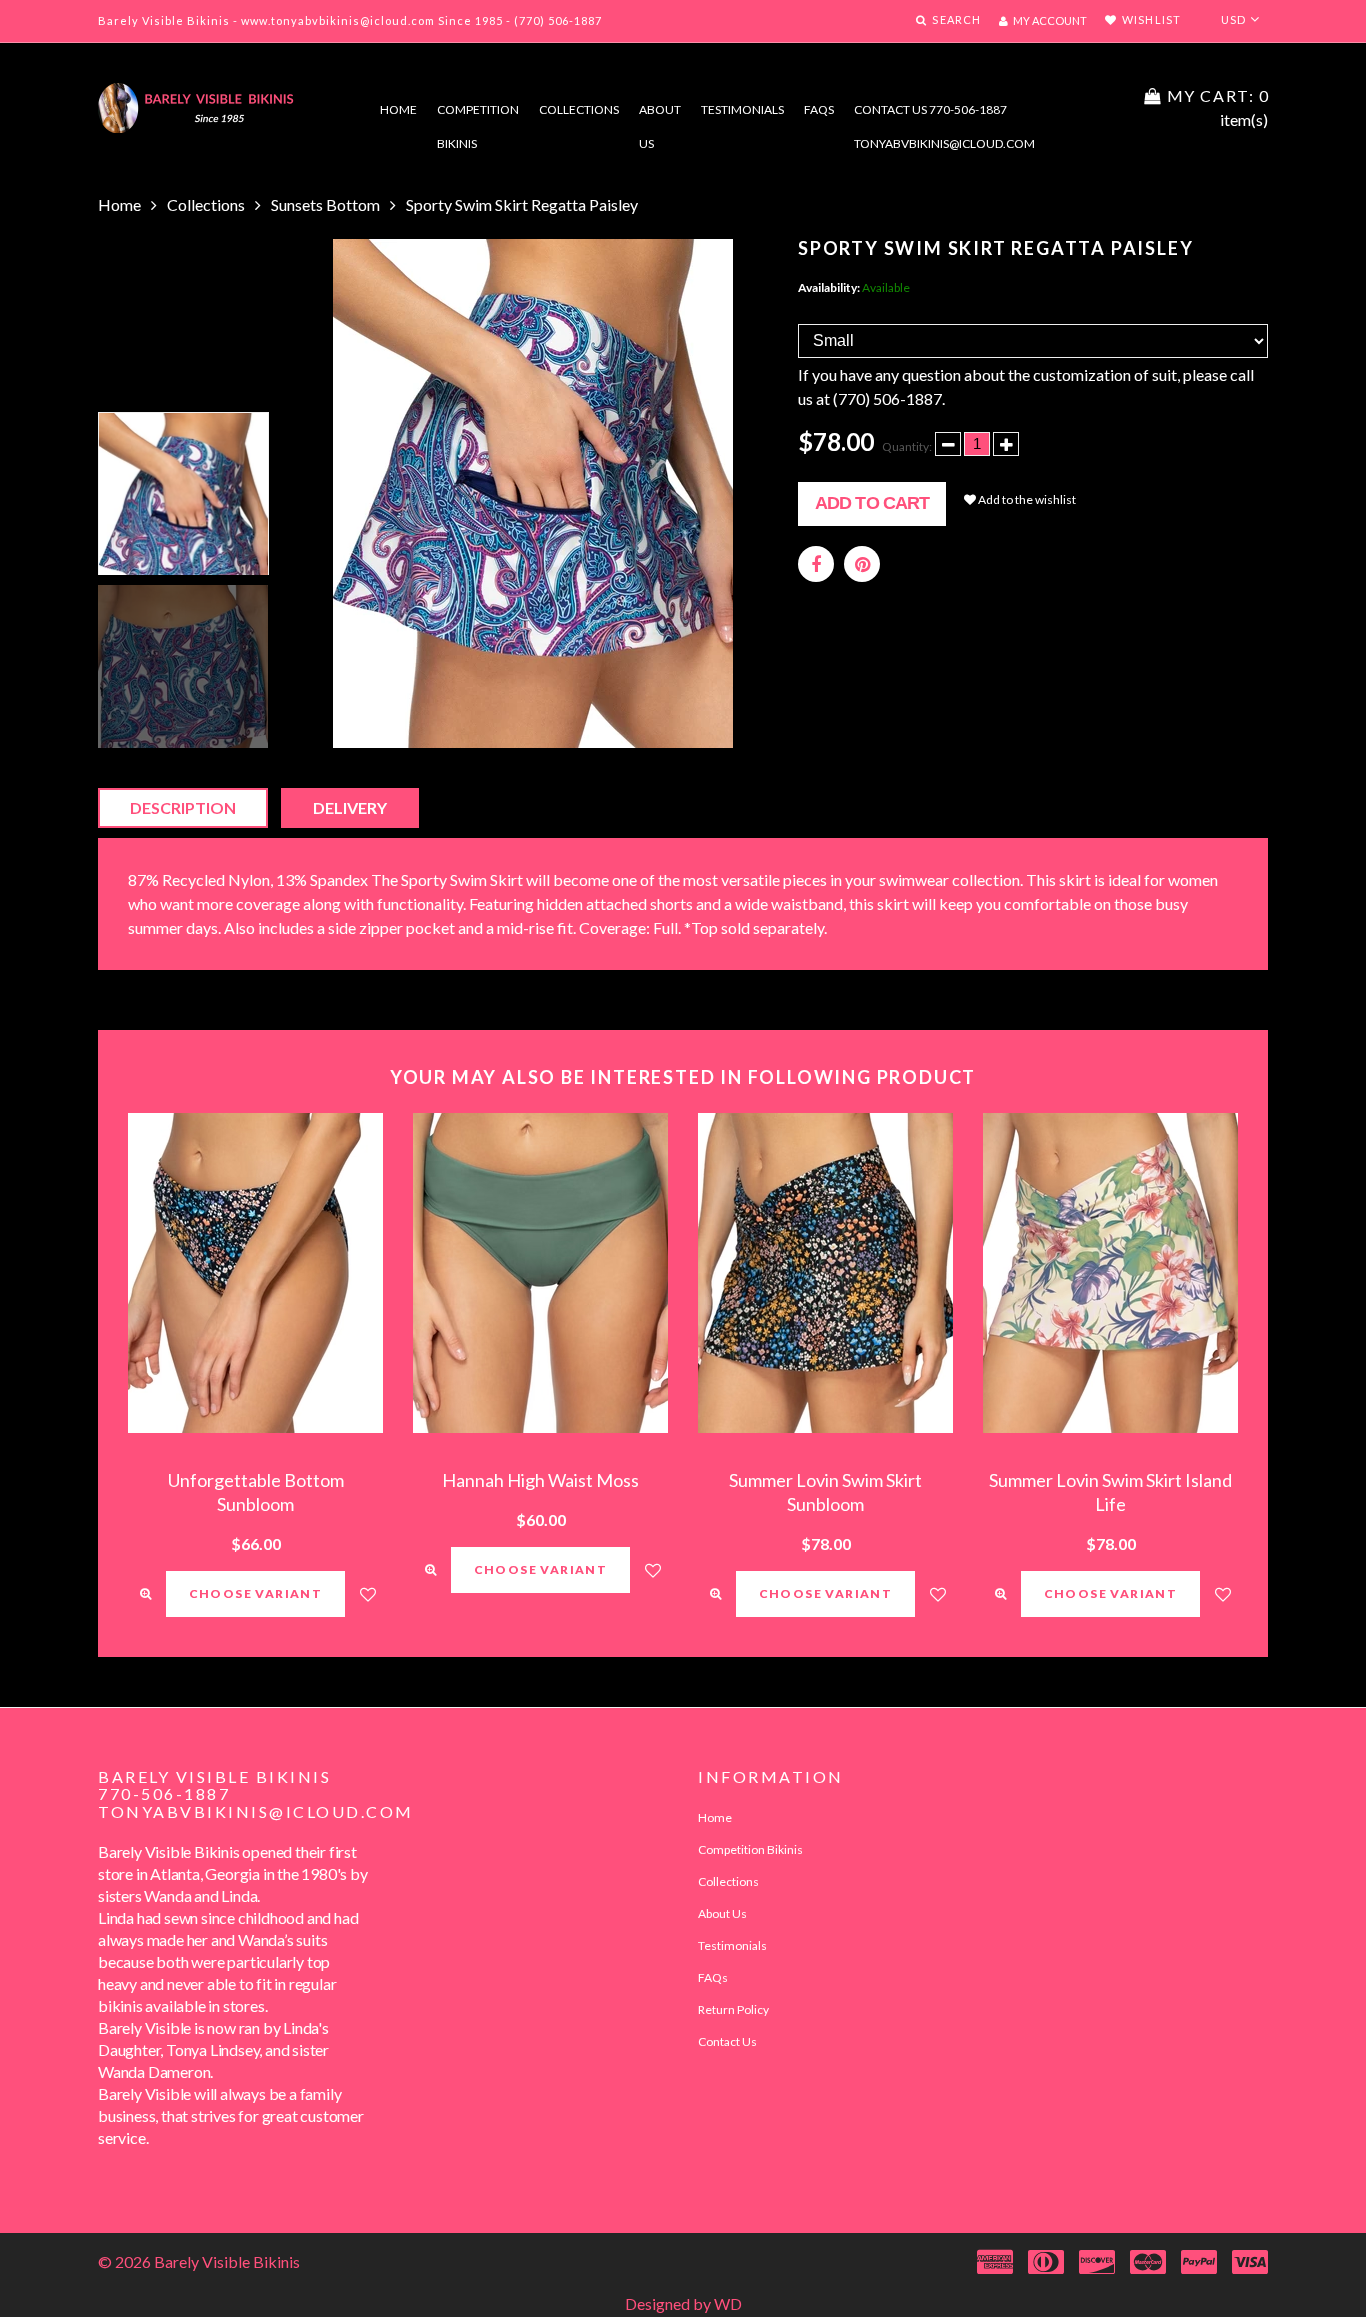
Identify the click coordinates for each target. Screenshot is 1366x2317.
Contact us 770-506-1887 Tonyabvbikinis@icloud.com (944, 114)
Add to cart (872, 503)
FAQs (819, 109)
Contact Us (727, 2041)
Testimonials (742, 109)
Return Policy (733, 2009)
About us (660, 114)
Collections (579, 109)
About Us (722, 1913)
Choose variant (256, 1593)
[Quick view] (145, 1594)
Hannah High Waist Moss (540, 1480)
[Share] (816, 564)
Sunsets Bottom (325, 204)
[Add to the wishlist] (368, 1594)
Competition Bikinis (478, 114)
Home (398, 109)
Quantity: (907, 446)
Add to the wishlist (1026, 499)
